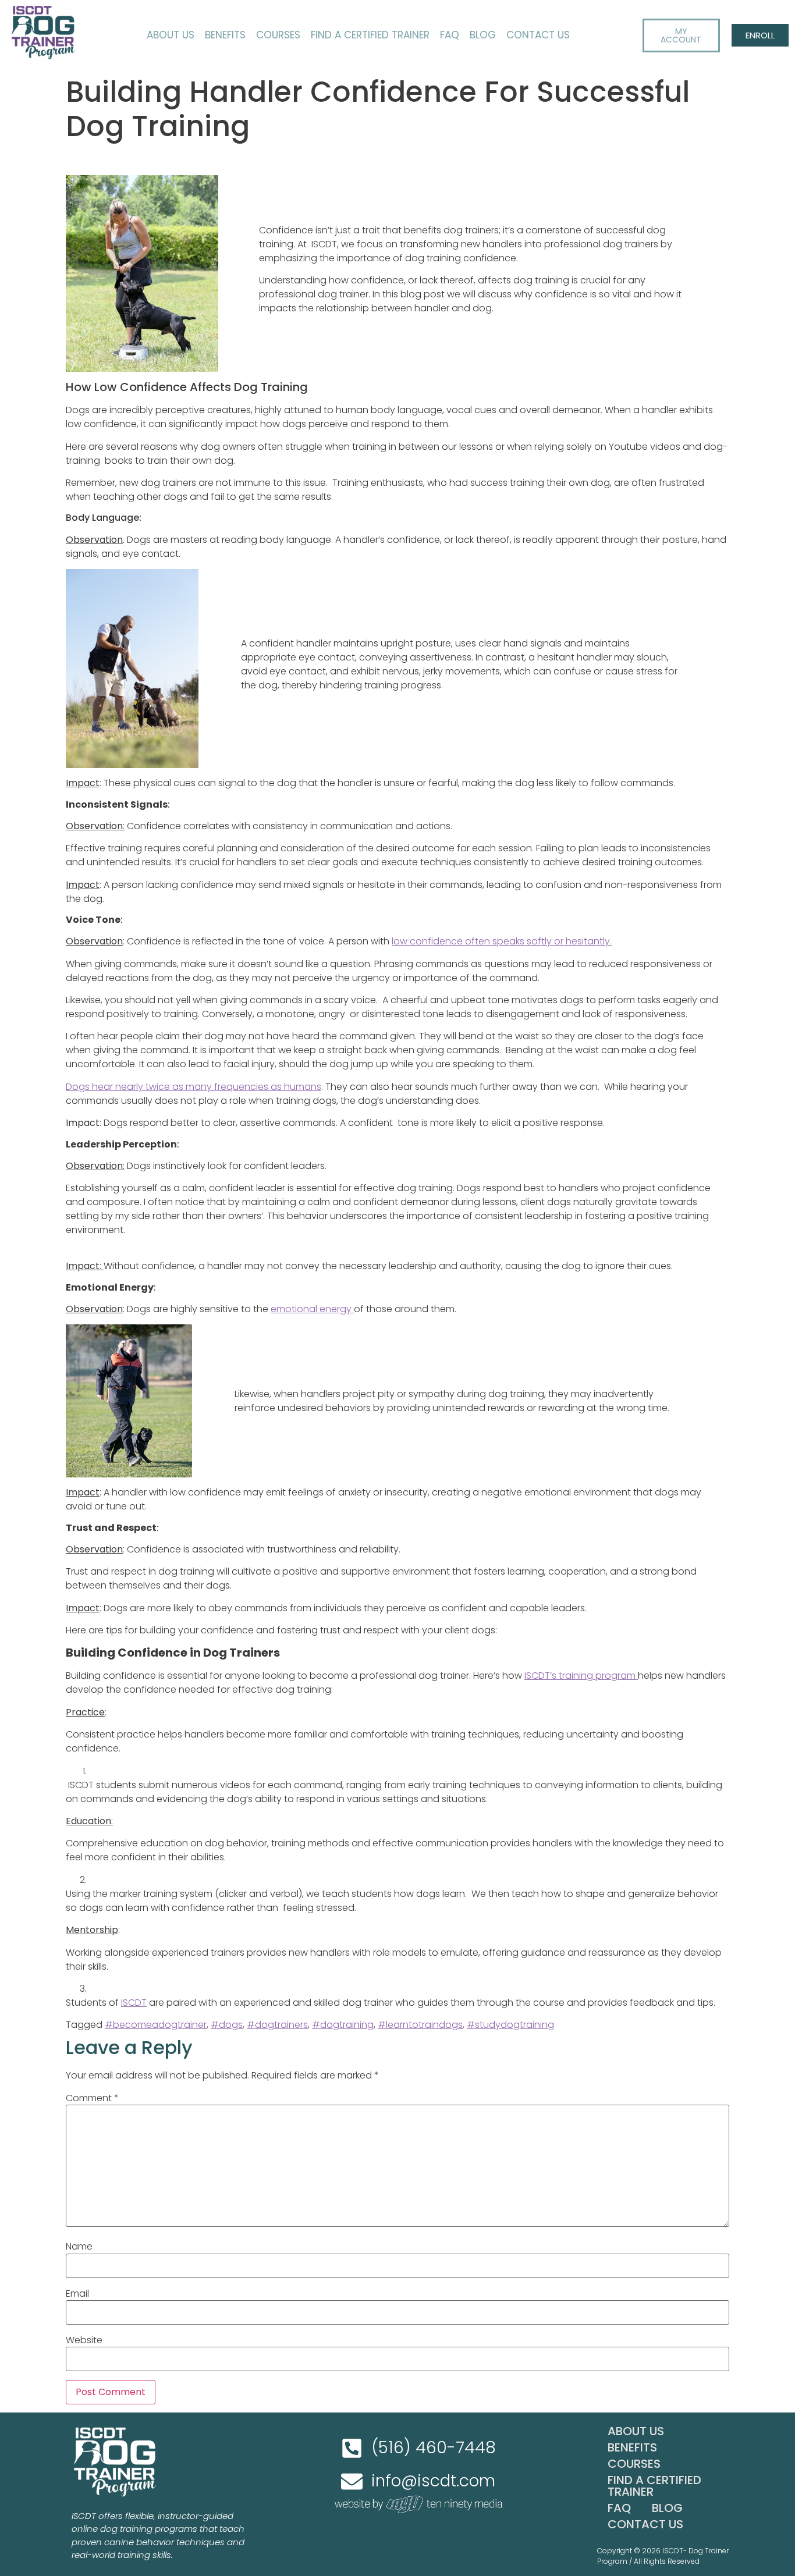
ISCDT (134, 2003)
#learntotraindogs (420, 2025)
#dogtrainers (277, 2025)
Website (84, 2340)
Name (79, 2247)
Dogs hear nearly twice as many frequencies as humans (194, 1087)
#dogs (227, 2025)
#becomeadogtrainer (156, 2025)
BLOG (483, 35)
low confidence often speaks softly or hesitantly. (502, 941)
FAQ (450, 35)
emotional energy (312, 1309)
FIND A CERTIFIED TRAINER (370, 35)
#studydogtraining (510, 2025)
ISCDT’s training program (581, 1676)
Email (77, 2294)
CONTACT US (538, 35)
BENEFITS (225, 35)
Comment (92, 2098)
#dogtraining (343, 2025)
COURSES (278, 35)
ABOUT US (171, 35)
